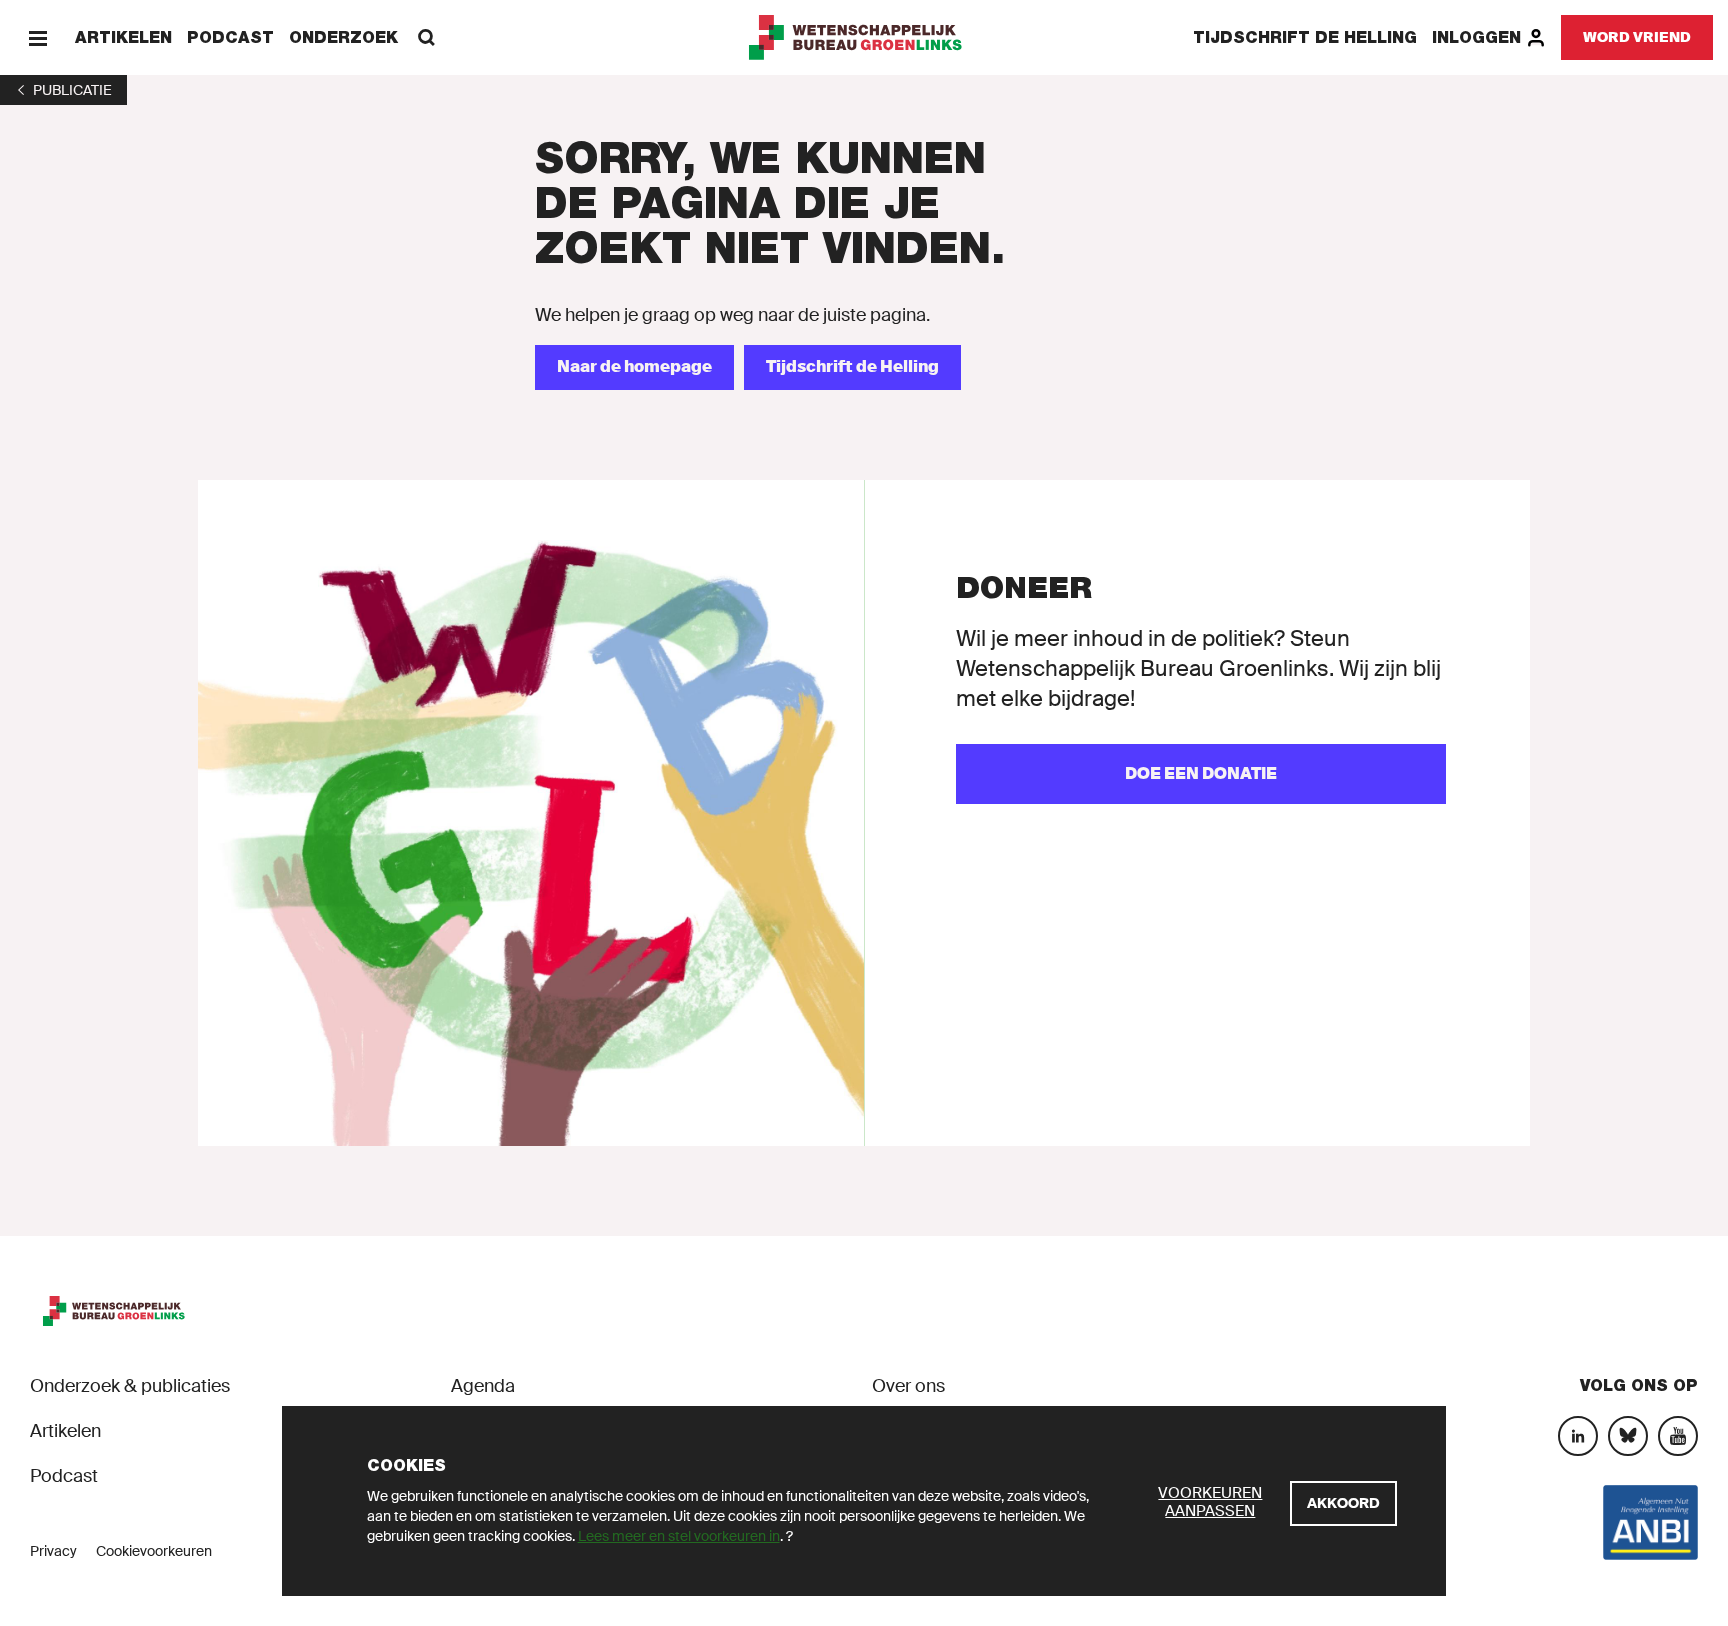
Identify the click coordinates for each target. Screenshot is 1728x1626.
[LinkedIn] (1578, 1436)
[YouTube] (1678, 1436)
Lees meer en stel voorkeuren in (679, 1536)
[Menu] (37, 37)
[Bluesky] (1628, 1436)
